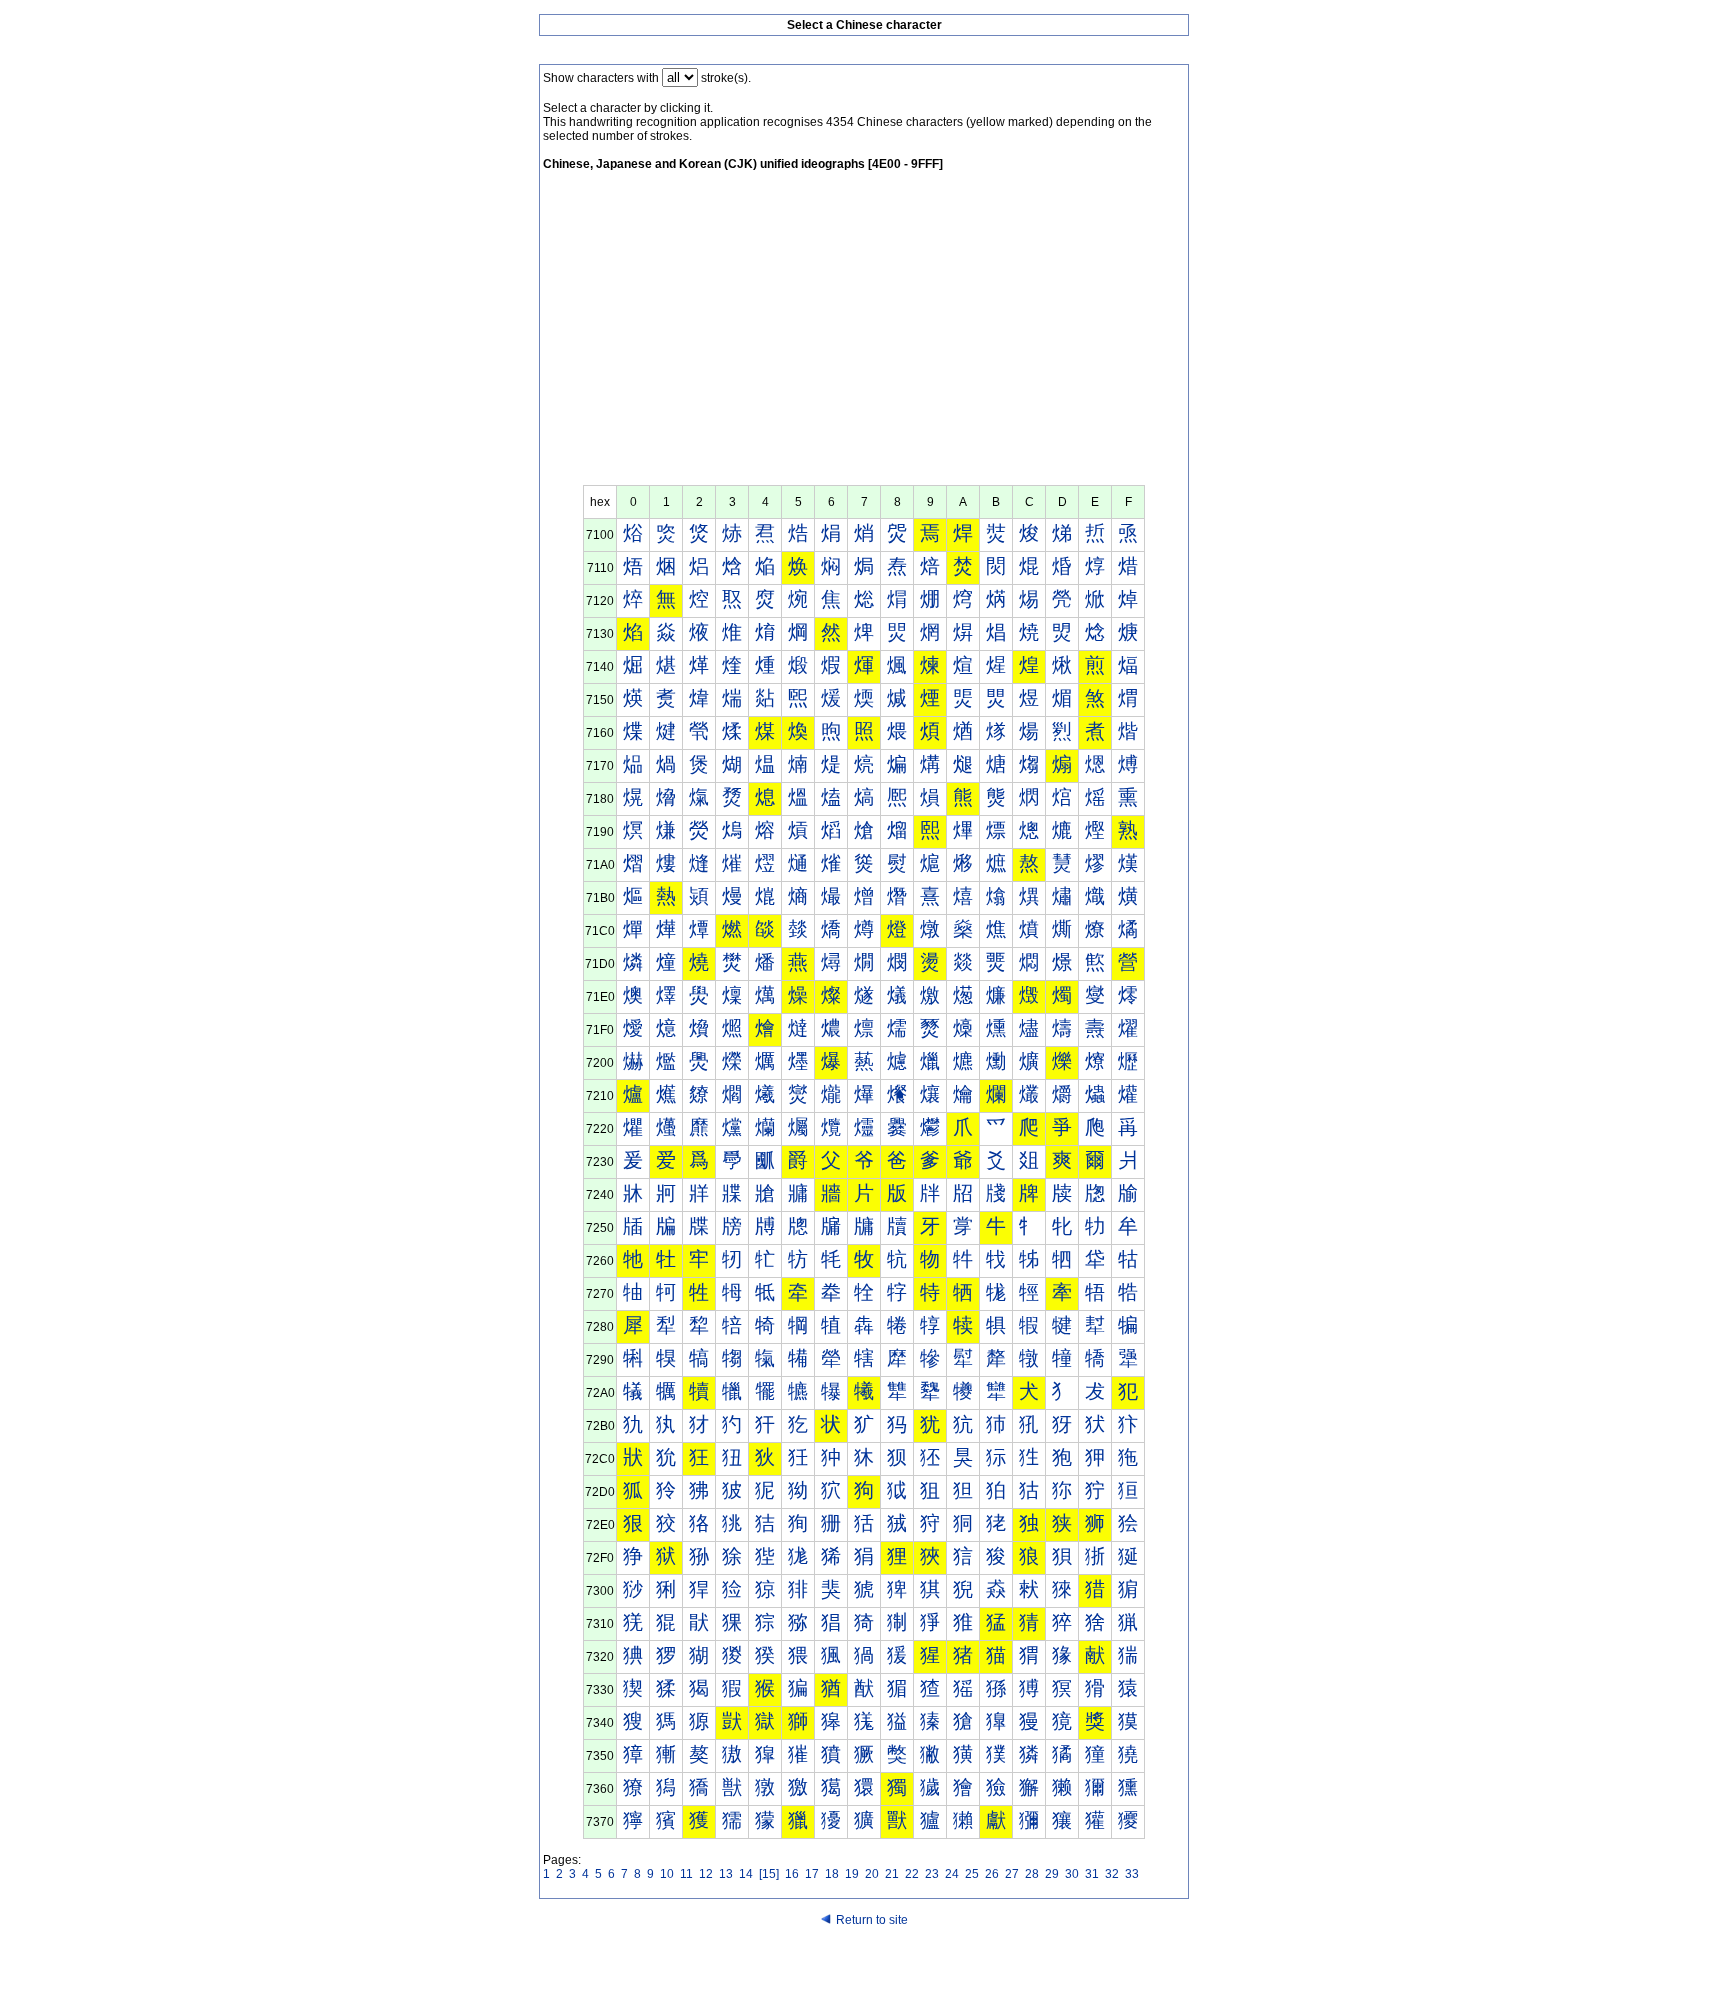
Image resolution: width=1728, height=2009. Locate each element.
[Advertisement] (864, 335)
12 (706, 1874)
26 (992, 1874)
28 (1032, 1874)
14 (746, 1874)
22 (912, 1874)
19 (852, 1874)
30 (1072, 1874)
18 (832, 1874)
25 (972, 1874)
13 (726, 1874)
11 (686, 1874)
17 (812, 1874)
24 (952, 1874)
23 (932, 1874)
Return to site (872, 1920)
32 (1112, 1874)
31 (1092, 1874)
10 (667, 1874)
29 (1052, 1874)
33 (1132, 1874)
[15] (769, 1874)
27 (1012, 1874)
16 (792, 1874)
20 (872, 1874)
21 (892, 1874)
